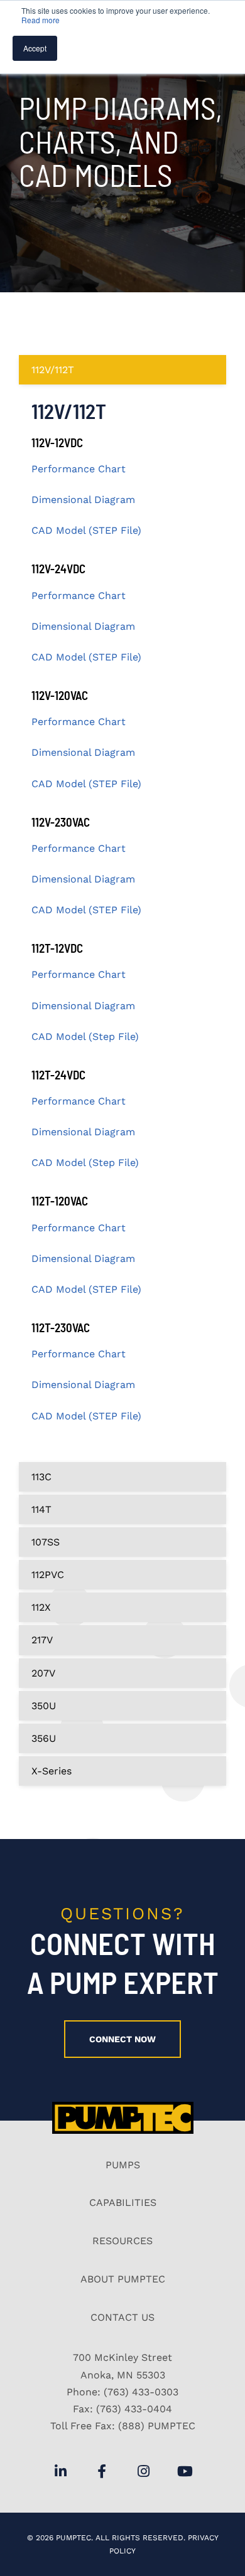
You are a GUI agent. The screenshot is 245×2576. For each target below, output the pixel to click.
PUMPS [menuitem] (123, 2165)
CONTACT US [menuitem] (122, 2317)
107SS (46, 1542)
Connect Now (122, 2039)
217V (42, 1640)
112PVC (48, 1575)
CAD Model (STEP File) (86, 530)
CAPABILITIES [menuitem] (123, 2202)
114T (41, 1509)
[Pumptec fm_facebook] (102, 2471)
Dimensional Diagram (83, 500)
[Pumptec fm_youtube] (185, 2471)
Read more (41, 20)
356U (44, 1738)
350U (44, 1706)
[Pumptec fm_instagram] (143, 2471)
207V (43, 1673)
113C (41, 1477)
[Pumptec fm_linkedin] (60, 2471)
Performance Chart (79, 469)
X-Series (52, 1771)
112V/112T (53, 370)
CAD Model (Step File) (85, 1036)
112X (41, 1607)
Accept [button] (35, 48)
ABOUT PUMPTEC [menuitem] (123, 2279)
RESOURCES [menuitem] (122, 2241)
